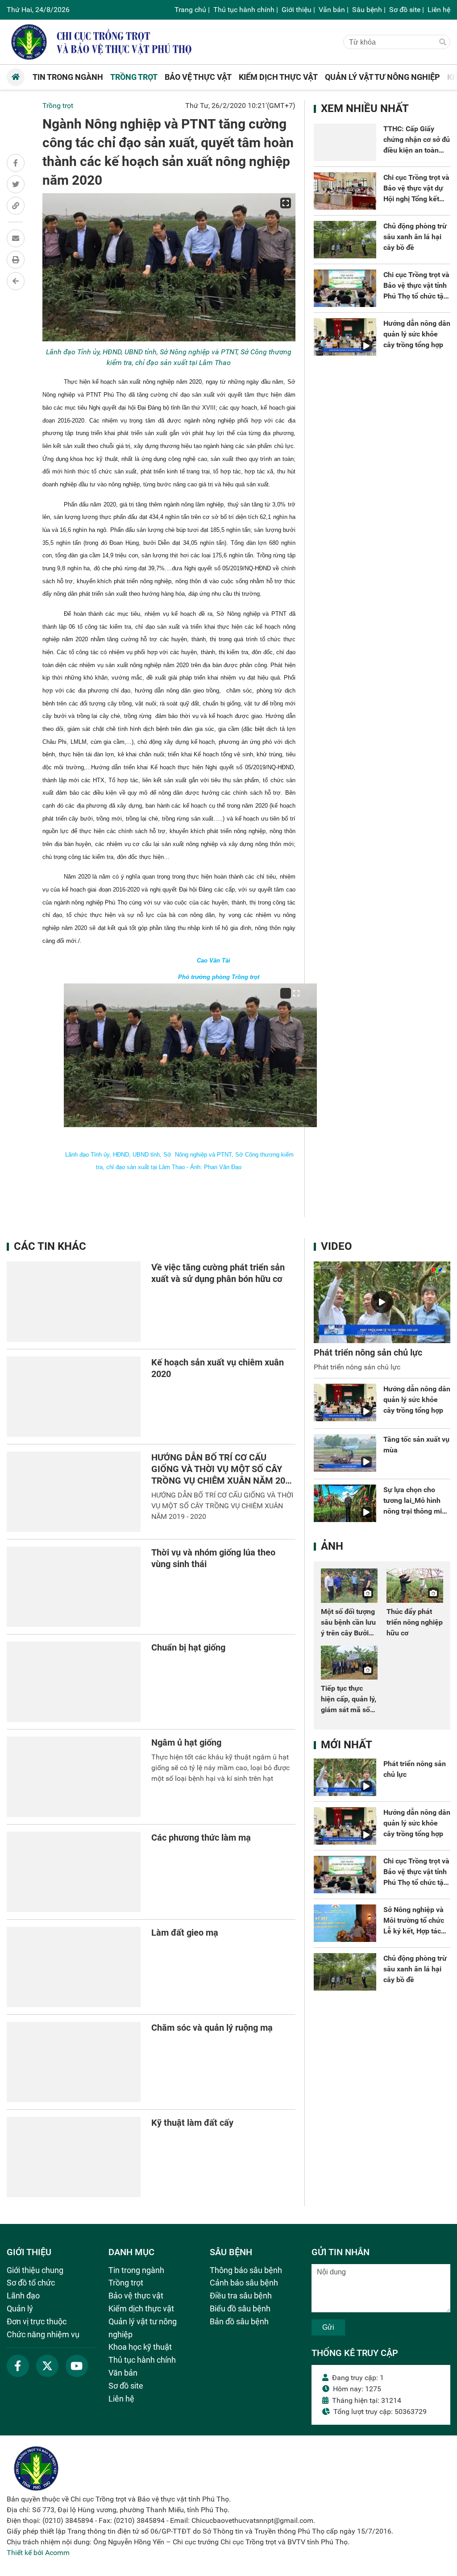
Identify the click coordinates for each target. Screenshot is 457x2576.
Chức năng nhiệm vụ (43, 2334)
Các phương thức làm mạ (201, 1838)
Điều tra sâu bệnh (241, 2296)
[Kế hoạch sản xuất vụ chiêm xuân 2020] (74, 1397)
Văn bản (332, 10)
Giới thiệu (297, 10)
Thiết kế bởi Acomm (38, 2553)
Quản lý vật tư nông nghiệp (143, 2328)
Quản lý (20, 2308)
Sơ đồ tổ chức (31, 2283)
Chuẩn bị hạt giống (188, 1647)
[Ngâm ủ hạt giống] (74, 1777)
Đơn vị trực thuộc (37, 2321)
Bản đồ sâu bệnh (239, 2321)
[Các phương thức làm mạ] (74, 1872)
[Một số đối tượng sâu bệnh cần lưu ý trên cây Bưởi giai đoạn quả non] (349, 1585)
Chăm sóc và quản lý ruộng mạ (212, 2028)
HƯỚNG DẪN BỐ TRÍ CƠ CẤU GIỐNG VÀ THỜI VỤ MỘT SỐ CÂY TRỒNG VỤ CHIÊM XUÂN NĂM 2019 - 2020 (222, 1506)
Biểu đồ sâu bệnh (240, 2308)
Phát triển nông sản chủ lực (368, 1352)
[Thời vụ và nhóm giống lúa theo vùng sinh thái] (74, 1587)
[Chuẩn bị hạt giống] (74, 1682)
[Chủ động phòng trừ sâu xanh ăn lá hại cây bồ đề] (345, 240)
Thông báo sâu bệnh (246, 2270)
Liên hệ (439, 10)
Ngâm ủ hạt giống (186, 1742)
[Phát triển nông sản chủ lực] (382, 1303)
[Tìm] (443, 42)
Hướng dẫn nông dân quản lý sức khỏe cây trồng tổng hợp (417, 334)
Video (337, 1246)
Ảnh (332, 1546)
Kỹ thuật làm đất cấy (192, 2123)
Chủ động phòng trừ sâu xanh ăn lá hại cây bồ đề (415, 237)
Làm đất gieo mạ (185, 1933)
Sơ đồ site (405, 10)
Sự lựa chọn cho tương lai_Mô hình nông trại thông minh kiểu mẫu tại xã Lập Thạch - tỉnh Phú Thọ (417, 1511)
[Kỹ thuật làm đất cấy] (74, 2157)
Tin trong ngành (136, 2270)
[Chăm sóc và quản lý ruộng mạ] (74, 2062)
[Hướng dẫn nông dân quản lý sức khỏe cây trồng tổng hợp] (345, 337)
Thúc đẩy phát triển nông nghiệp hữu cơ (415, 1622)
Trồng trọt (58, 106)
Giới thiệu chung (35, 2270)
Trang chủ (190, 10)
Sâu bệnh (367, 10)
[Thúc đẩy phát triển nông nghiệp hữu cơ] (415, 1585)
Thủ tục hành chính (244, 10)
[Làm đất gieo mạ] (74, 1967)
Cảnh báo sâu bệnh (244, 2283)
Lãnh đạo (23, 2296)
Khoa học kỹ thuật (140, 2347)
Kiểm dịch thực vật (141, 2308)
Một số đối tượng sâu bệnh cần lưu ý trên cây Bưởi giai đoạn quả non (348, 1633)
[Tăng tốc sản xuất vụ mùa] (345, 1453)
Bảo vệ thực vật (136, 2296)
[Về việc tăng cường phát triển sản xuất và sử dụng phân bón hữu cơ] (74, 1302)
